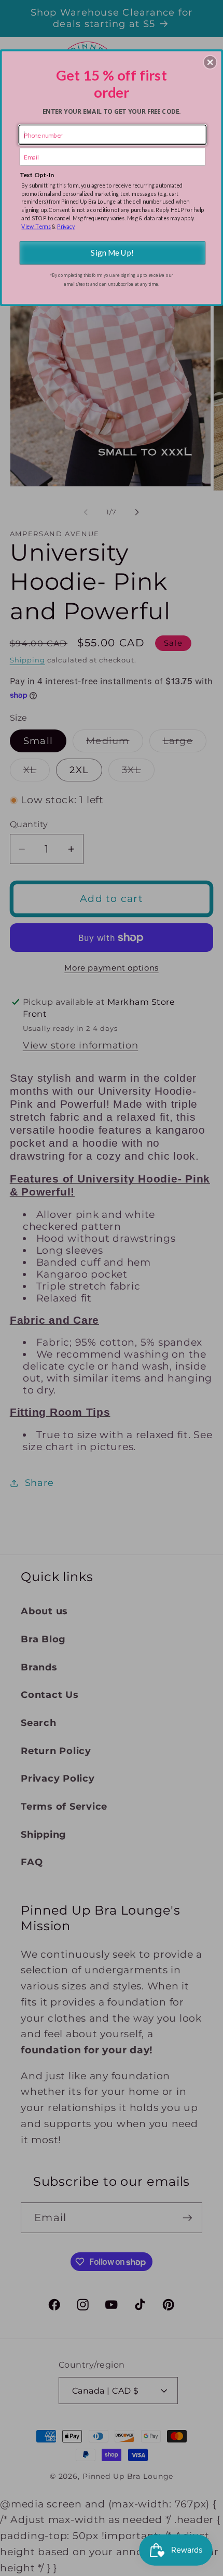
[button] (210, 62)
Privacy (66, 226)
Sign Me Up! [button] (112, 253)
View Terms (36, 226)
